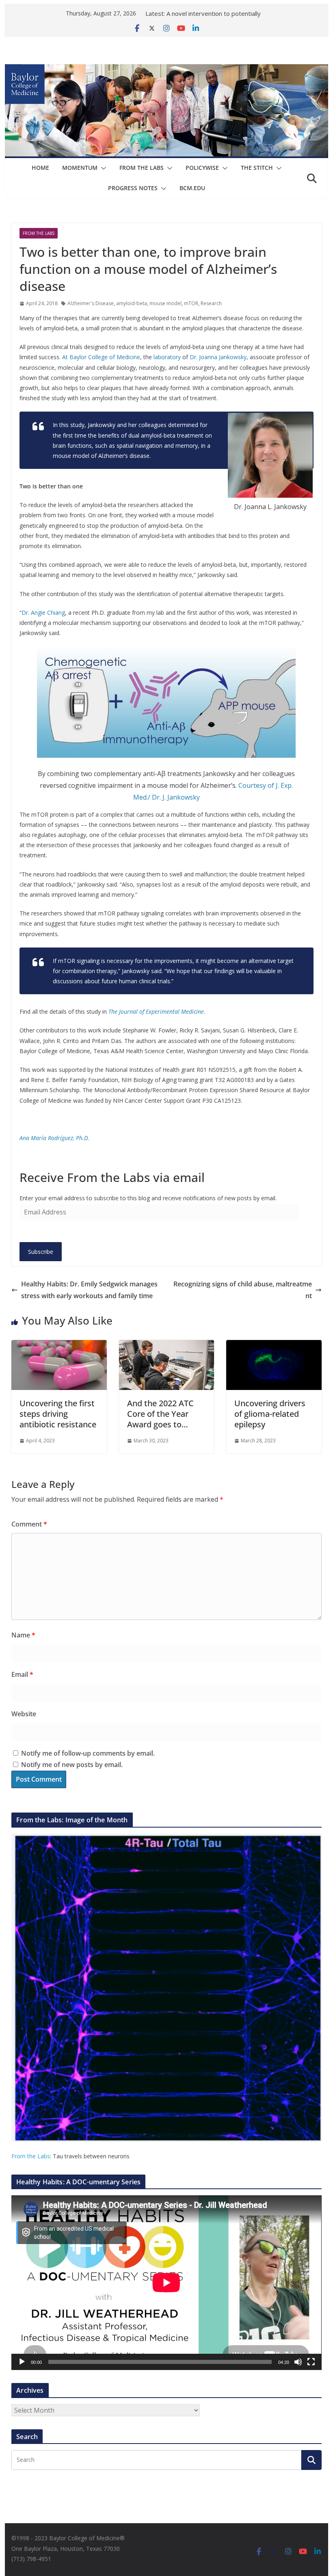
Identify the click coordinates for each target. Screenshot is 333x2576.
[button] (102, 168)
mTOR (191, 303)
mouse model (165, 303)
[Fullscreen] (311, 2362)
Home (40, 168)
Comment (29, 1524)
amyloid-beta (132, 303)
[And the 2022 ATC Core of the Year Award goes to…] (166, 1346)
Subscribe (41, 1252)
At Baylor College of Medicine (101, 357)
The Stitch (257, 168)
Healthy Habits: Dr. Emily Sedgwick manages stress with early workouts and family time (89, 1290)
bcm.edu (192, 188)
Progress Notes (133, 188)
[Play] (22, 2362)
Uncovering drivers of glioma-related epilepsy (270, 1414)
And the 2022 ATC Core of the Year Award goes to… (160, 1414)
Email (22, 1674)
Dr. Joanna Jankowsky (218, 357)
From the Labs (31, 2156)
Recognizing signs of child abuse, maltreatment (243, 1290)
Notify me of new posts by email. (72, 1765)
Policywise (202, 168)
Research (211, 303)
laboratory (167, 357)
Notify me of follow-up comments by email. (88, 1753)
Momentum (80, 168)
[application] (166, 2282)
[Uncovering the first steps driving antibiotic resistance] (59, 1346)
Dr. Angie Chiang (43, 613)
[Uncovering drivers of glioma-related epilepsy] (274, 1346)
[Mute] (298, 2362)
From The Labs (142, 168)
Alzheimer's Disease (91, 303)
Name (23, 1635)
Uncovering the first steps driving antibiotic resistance (58, 1414)
